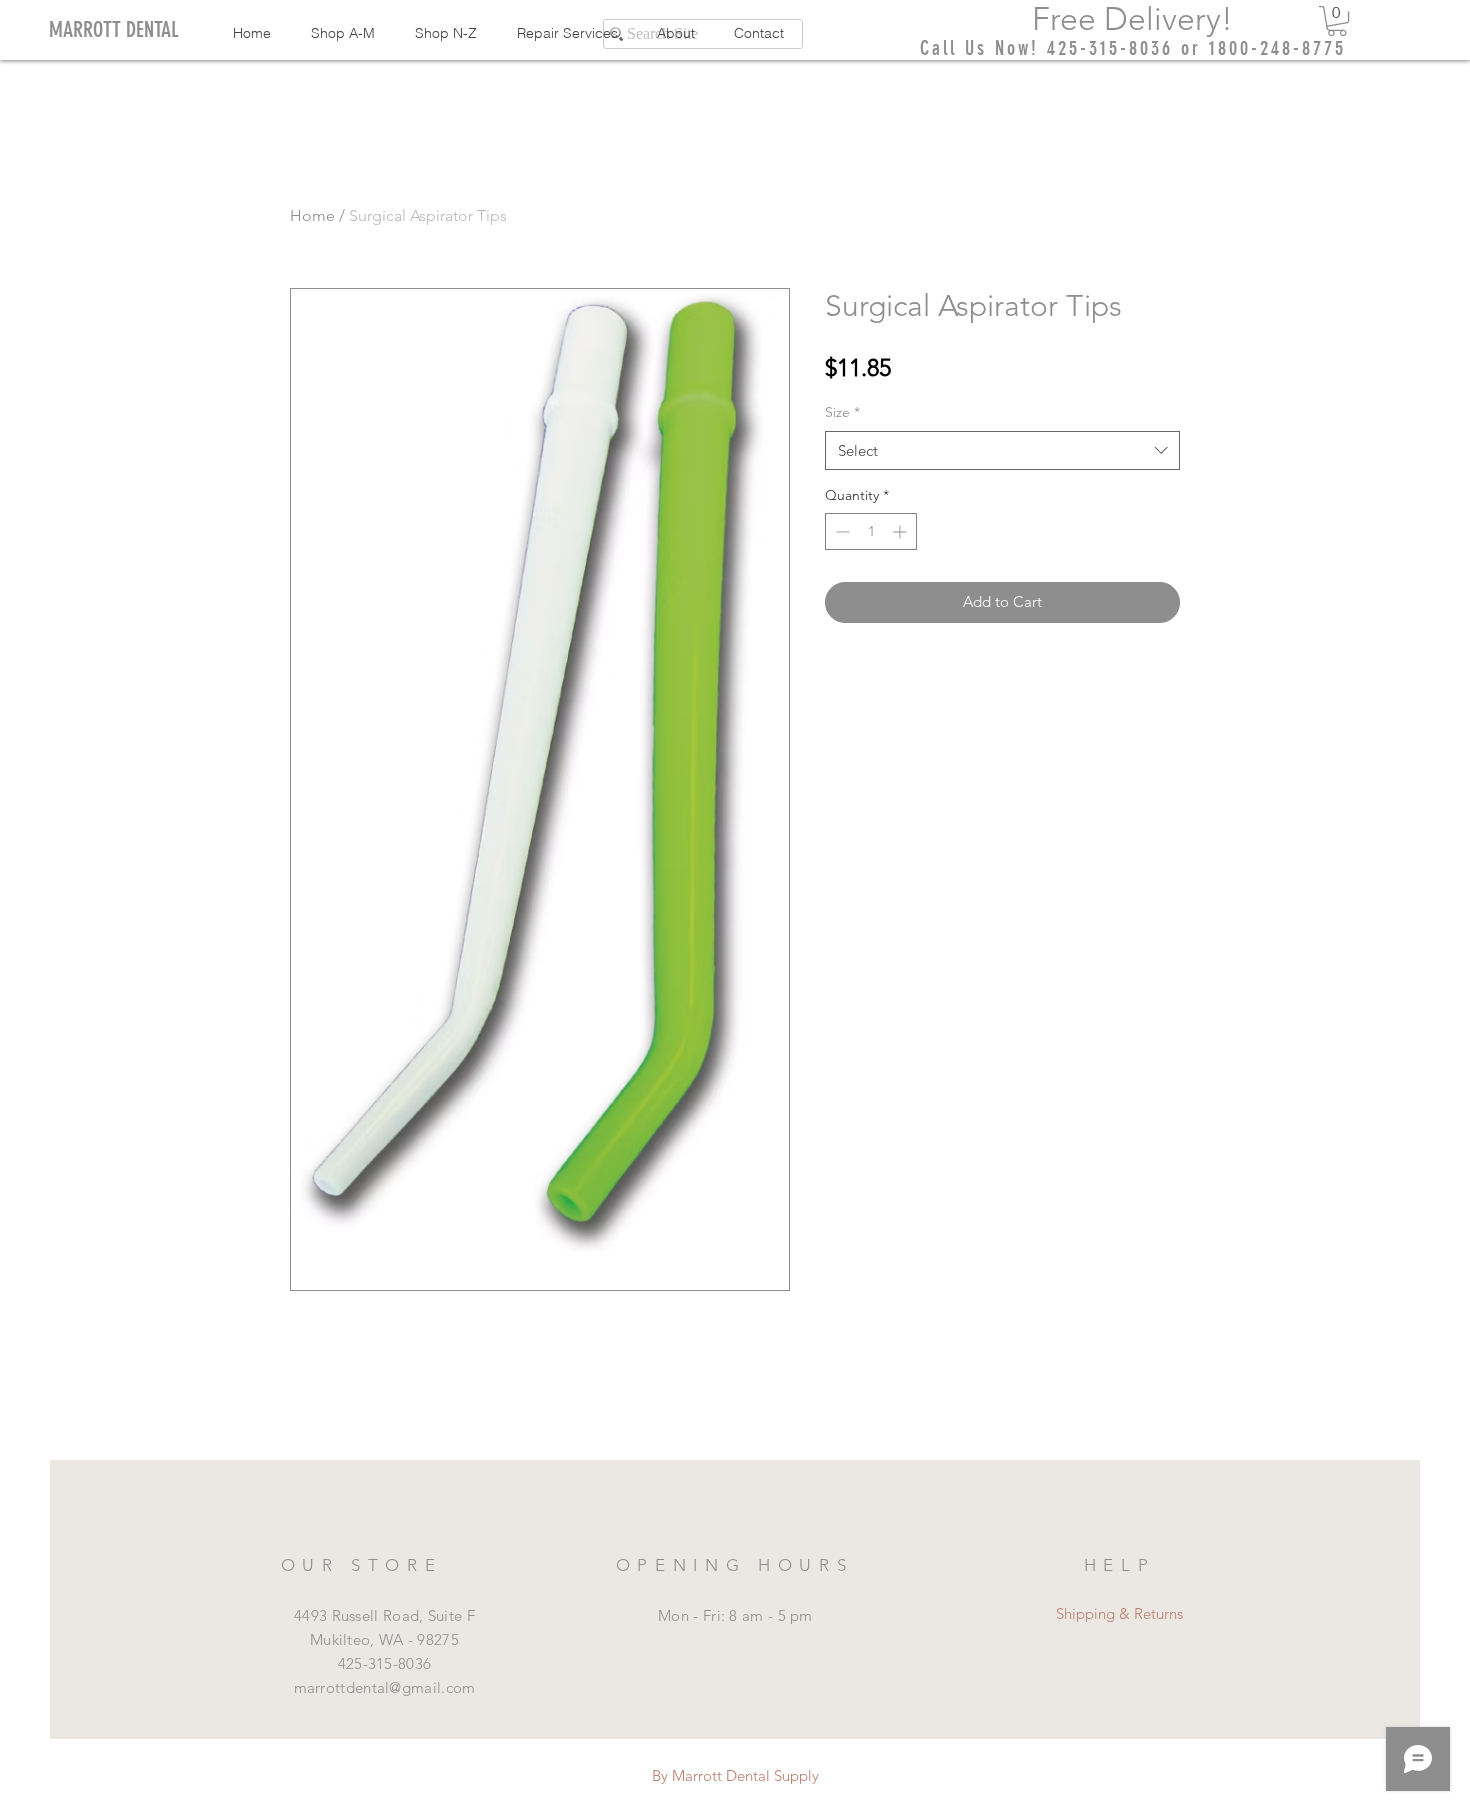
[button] (1337, 21)
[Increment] (901, 531)
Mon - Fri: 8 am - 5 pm (735, 1615)
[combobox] (1002, 450)
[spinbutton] (871, 531)
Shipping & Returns (1119, 1613)
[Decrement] (840, 531)
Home (312, 215)
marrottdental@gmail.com (385, 1687)
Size (842, 412)
